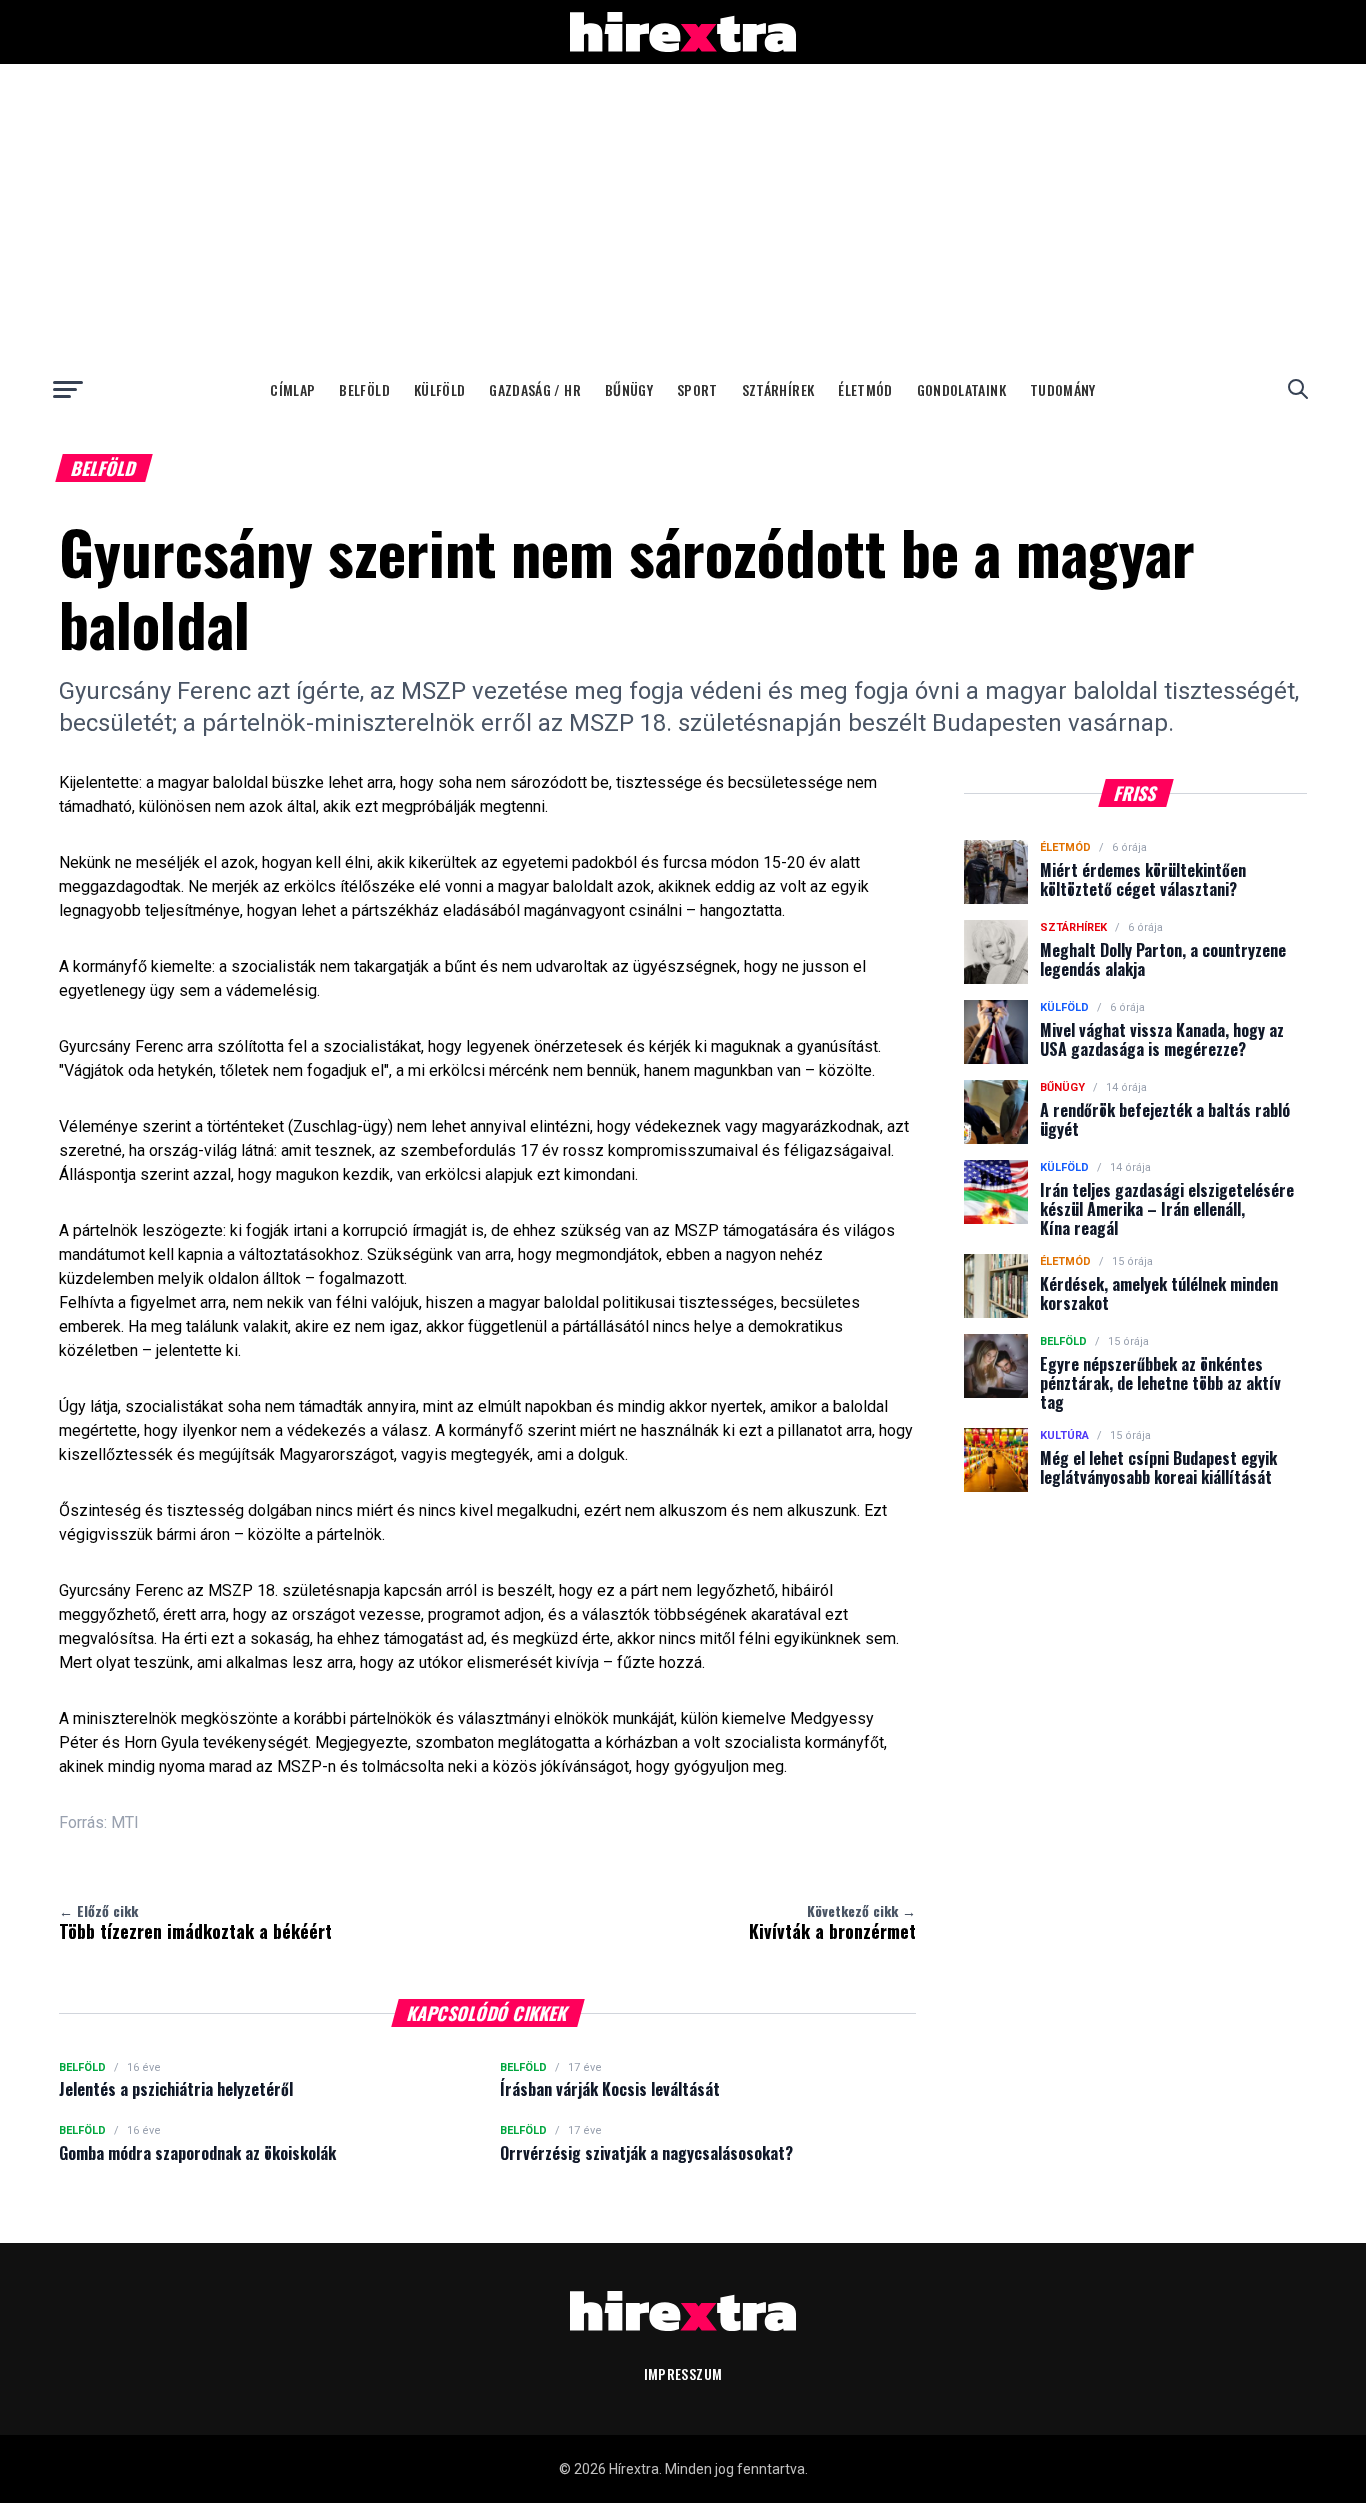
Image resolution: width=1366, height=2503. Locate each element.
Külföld (439, 389)
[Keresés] (1298, 389)
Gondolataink (961, 389)
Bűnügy (629, 389)
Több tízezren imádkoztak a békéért (195, 1922)
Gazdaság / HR (535, 389)
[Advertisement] (683, 214)
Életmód (865, 389)
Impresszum (683, 2373)
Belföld (364, 389)
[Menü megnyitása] (68, 389)
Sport (697, 389)
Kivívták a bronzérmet (832, 1922)
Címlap (292, 389)
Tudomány (1063, 389)
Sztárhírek (778, 389)
